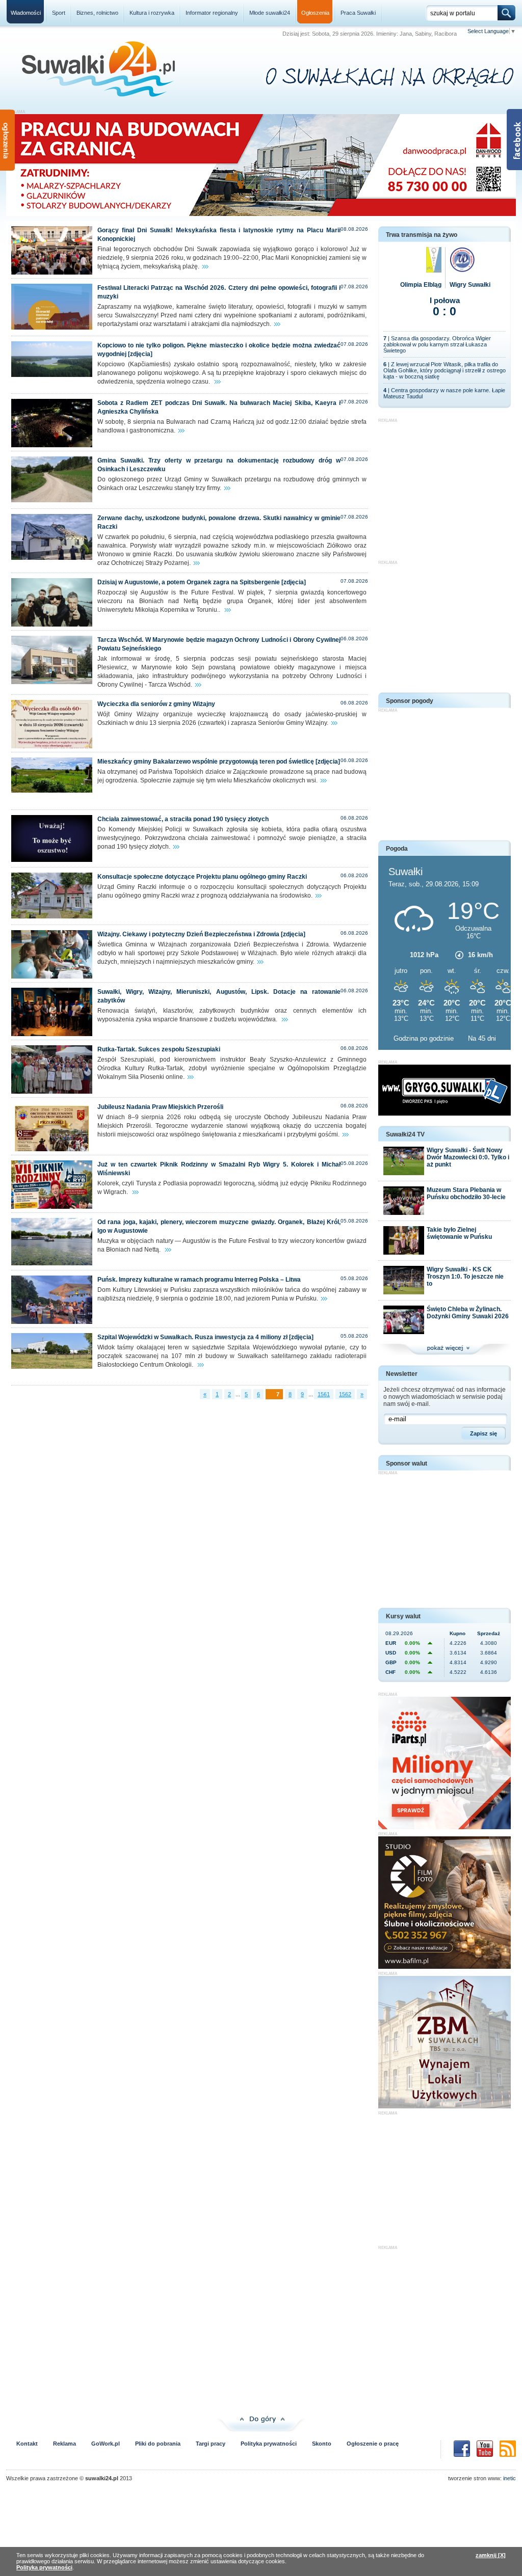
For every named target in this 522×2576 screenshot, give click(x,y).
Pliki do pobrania (158, 2444)
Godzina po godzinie (425, 1038)
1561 (324, 1394)
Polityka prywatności (269, 2444)
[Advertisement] (445, 486)
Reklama (64, 2444)
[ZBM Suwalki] (445, 2106)
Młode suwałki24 (270, 13)
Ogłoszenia (315, 13)
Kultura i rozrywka (152, 13)
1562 (345, 1394)
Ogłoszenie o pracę (373, 2444)
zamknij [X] (491, 2555)
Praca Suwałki (358, 13)
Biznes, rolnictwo (97, 13)
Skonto (322, 2444)
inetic (510, 2478)
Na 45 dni (482, 1038)
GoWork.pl (106, 2444)
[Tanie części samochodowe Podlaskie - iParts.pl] (445, 1827)
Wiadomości (26, 13)
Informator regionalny (212, 13)
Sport (59, 13)
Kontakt (27, 2444)
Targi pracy (211, 2444)
